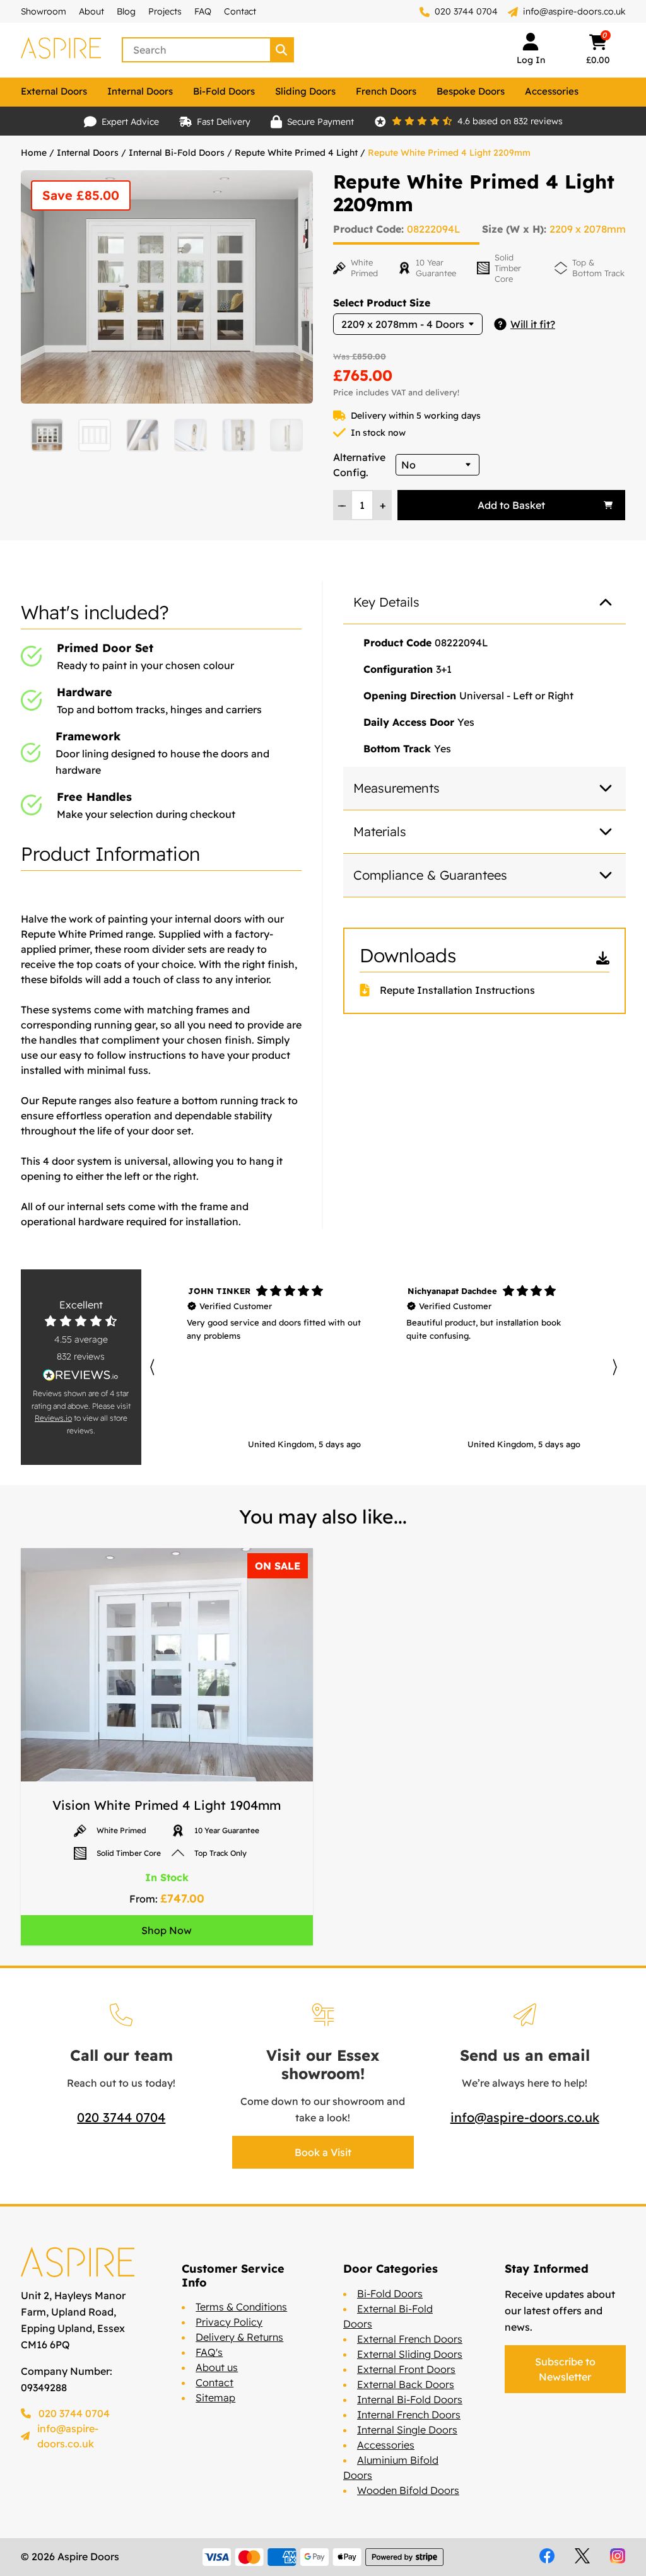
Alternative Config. (359, 465)
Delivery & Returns (239, 2337)
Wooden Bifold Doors (408, 2490)
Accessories (552, 91)
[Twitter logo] (582, 2556)
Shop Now (167, 1930)
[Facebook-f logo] (547, 2556)
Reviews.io (53, 1418)
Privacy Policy (229, 2322)
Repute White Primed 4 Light (296, 153)
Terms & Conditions (241, 2307)
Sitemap (215, 2398)
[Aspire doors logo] (61, 50)
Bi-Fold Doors (224, 91)
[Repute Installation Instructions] (370, 990)
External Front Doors (406, 2369)
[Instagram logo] (618, 2556)
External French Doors (410, 2339)
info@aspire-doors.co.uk (574, 11)
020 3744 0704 (465, 11)
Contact (240, 11)
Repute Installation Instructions (457, 990)
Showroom (44, 11)
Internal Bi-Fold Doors (177, 153)
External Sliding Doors (410, 2354)
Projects (165, 11)
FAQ (203, 11)
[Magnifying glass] (283, 50)
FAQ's (209, 2352)
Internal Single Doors (407, 2430)
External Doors (54, 91)
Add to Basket (511, 505)
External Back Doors (406, 2384)
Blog (126, 11)
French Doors (386, 91)
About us (217, 2367)
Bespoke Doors (471, 91)
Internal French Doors (409, 2415)
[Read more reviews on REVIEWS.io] (81, 1375)
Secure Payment (320, 122)
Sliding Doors (305, 91)
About (91, 11)
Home (34, 153)
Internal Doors (140, 91)
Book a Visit (323, 2152)
